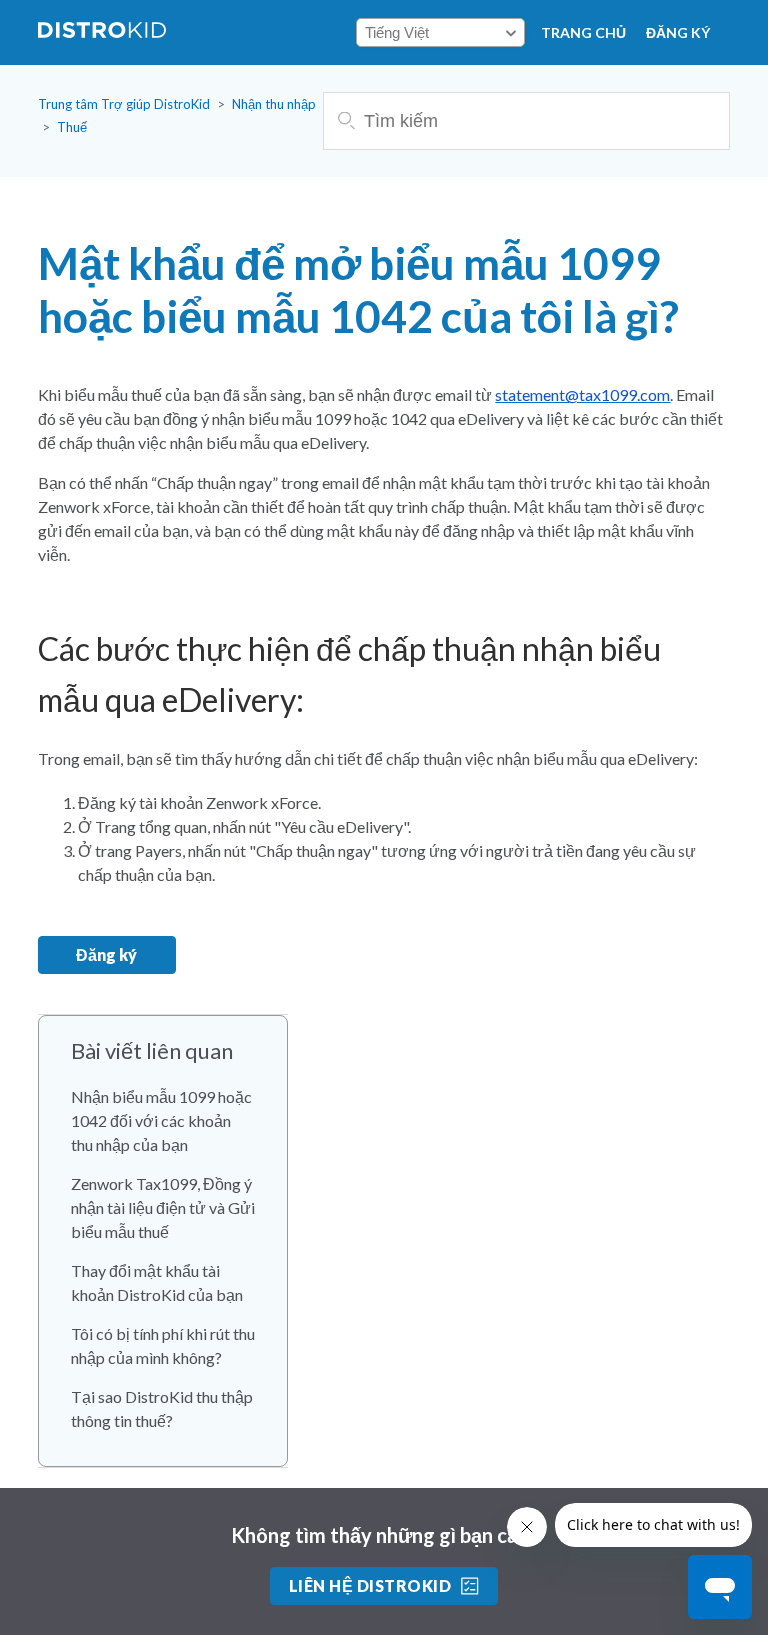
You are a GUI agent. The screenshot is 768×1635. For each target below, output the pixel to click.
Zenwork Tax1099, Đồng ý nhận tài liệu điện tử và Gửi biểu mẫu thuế (163, 1207)
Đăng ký (678, 32)
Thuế (72, 127)
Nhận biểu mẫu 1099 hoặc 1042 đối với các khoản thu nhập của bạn (161, 1120)
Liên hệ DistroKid (370, 1585)
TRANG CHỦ (583, 32)
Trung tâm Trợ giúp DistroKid (124, 104)
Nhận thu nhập (274, 104)
